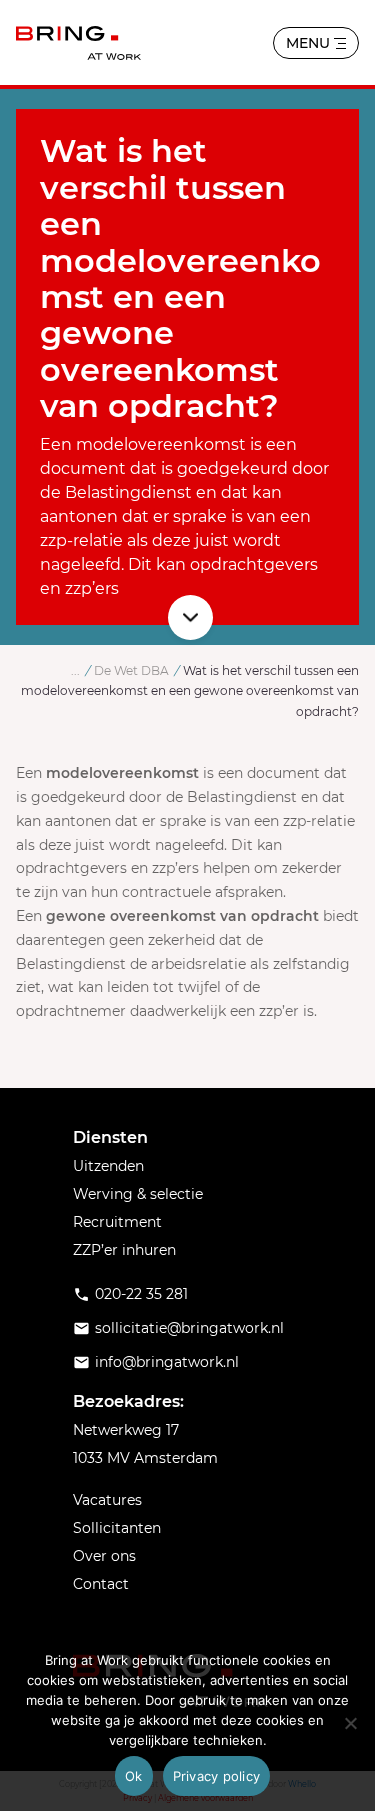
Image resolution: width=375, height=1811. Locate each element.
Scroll (190, 617)
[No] (350, 1723)
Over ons (104, 1556)
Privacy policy (217, 1776)
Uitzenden (108, 1166)
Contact (101, 1584)
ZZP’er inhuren (124, 1250)
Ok (134, 1776)
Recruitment (117, 1222)
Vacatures (107, 1500)
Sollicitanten (117, 1528)
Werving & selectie (138, 1194)
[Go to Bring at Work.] (75, 670)
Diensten (110, 1137)
